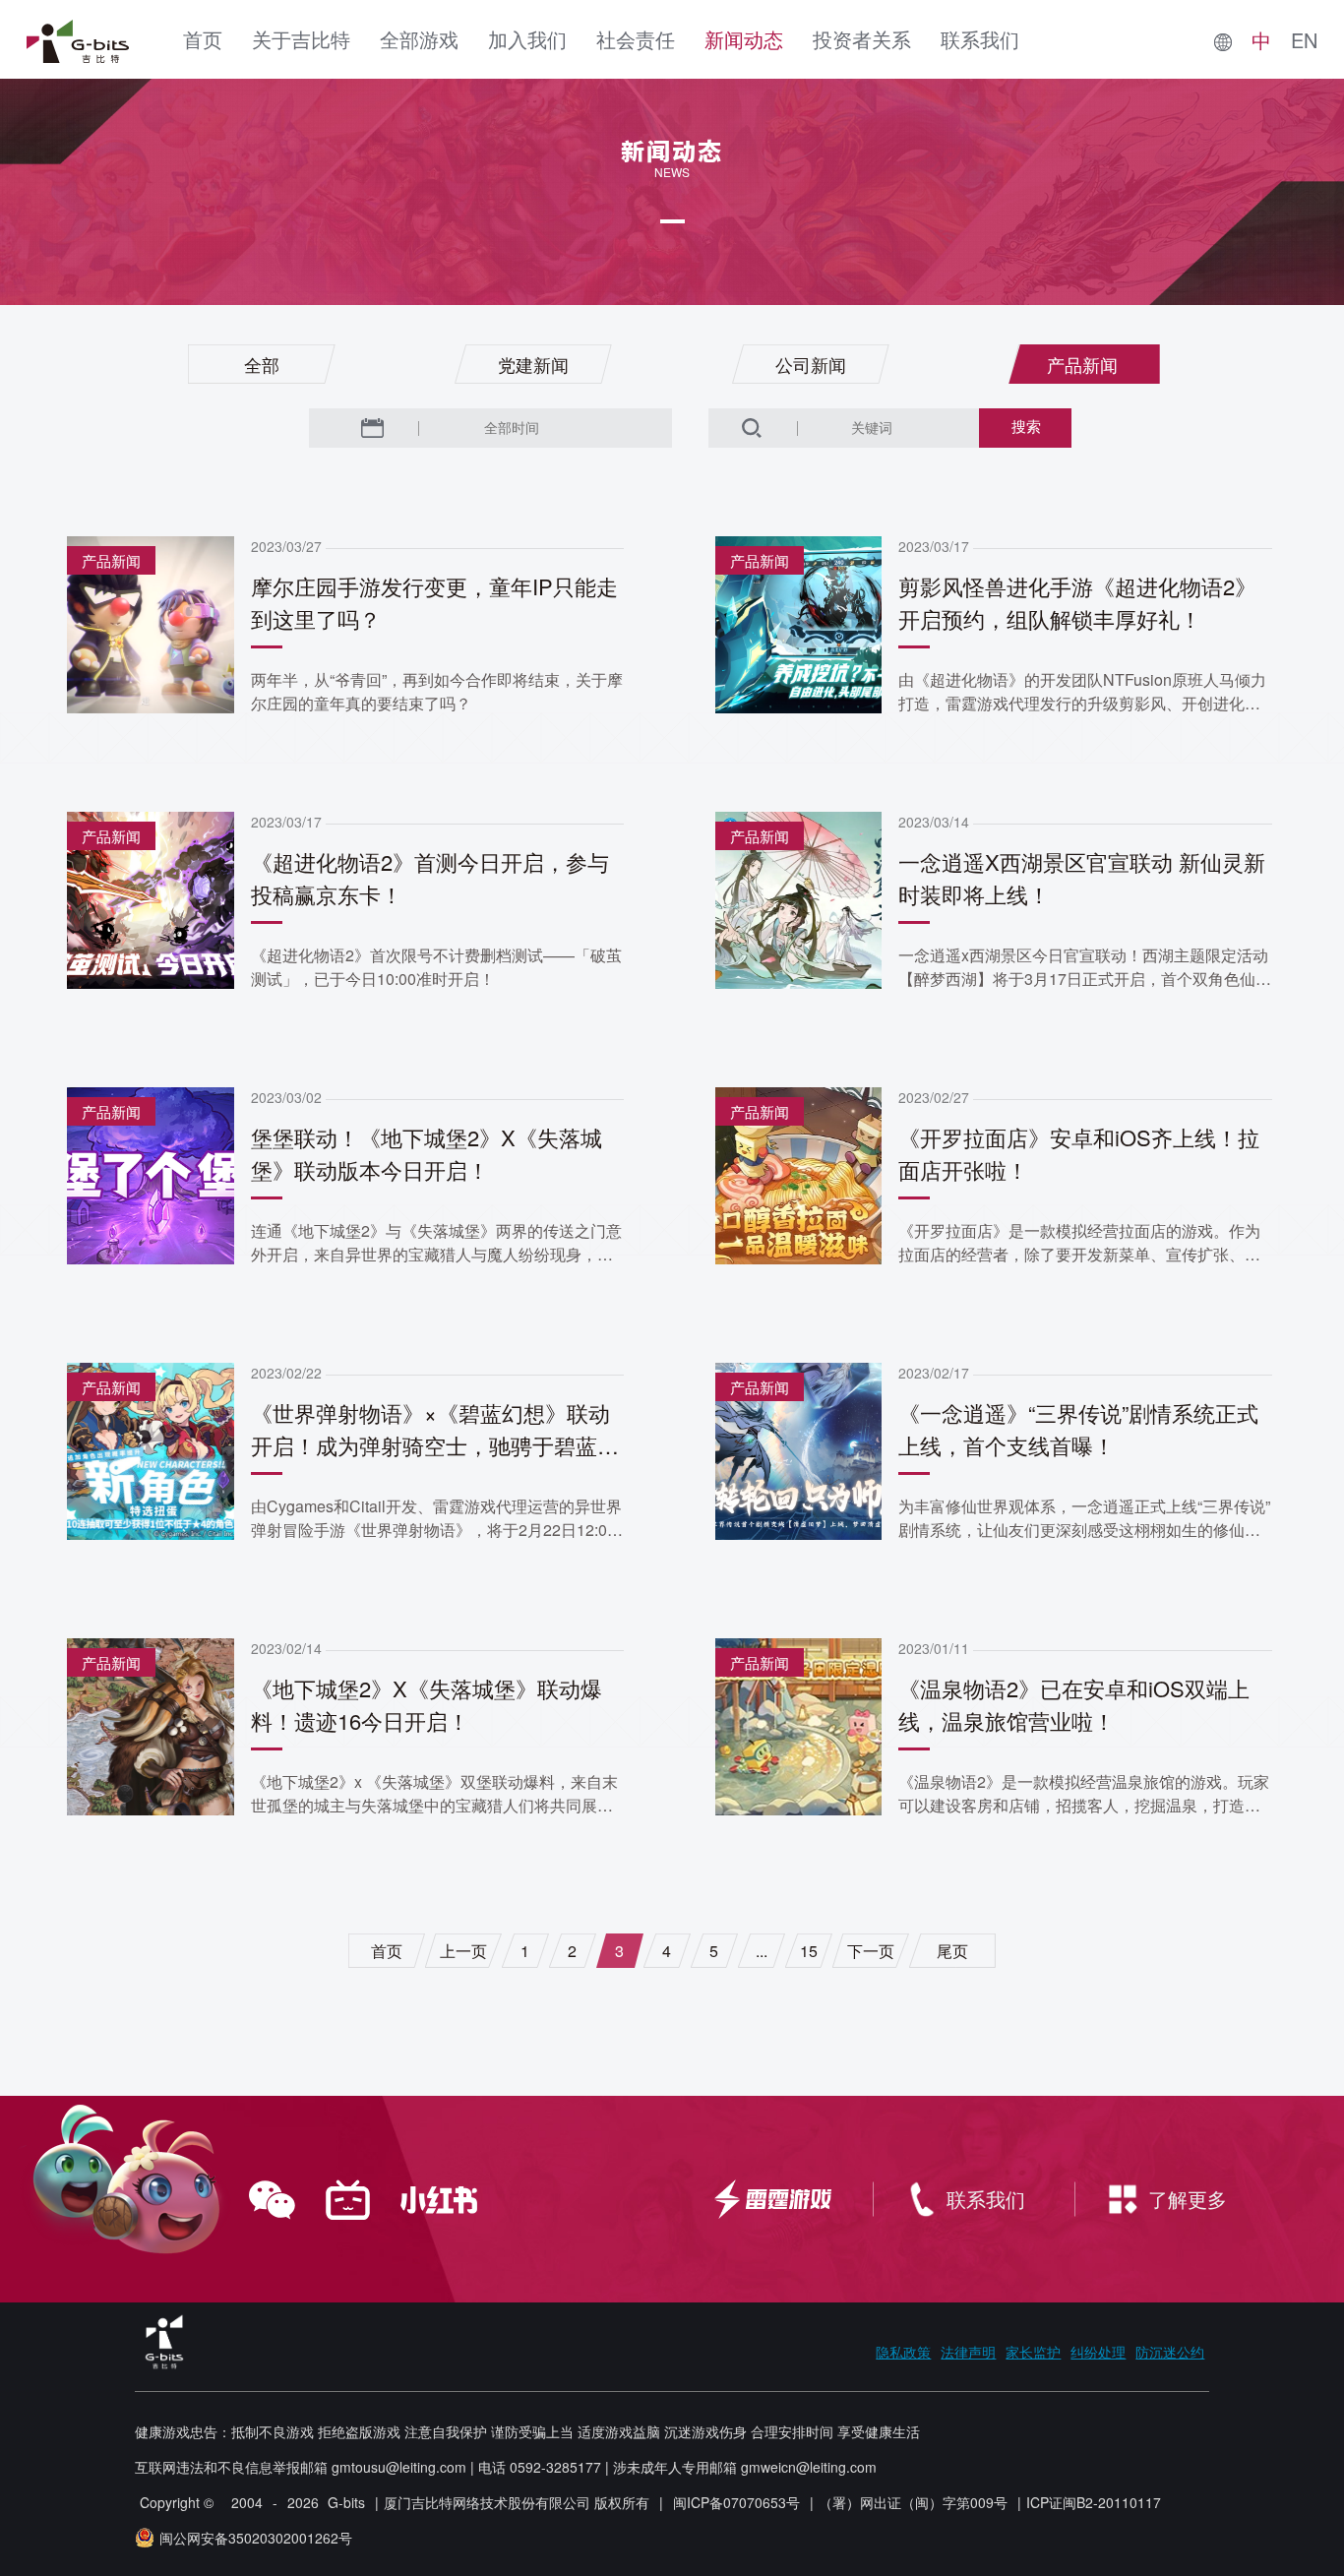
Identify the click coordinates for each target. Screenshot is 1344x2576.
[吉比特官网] (78, 41)
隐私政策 (903, 2352)
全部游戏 (419, 39)
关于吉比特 (301, 39)
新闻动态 (744, 39)
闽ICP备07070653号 (736, 2502)
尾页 (952, 1951)
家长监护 (1033, 2352)
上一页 (463, 1951)
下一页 (871, 1951)
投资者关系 (862, 39)
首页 (203, 39)
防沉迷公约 (1170, 2352)
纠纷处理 (1098, 2352)
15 (809, 1951)
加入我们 (527, 39)
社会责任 (636, 39)
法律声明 (968, 2352)
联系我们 (980, 39)
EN (1304, 40)
